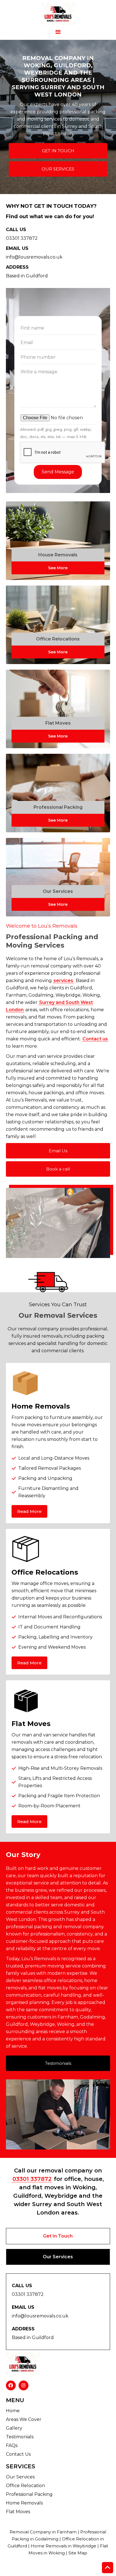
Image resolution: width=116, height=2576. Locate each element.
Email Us (58, 1151)
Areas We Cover (24, 2419)
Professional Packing (29, 2494)
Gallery (14, 2428)
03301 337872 (32, 2179)
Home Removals (24, 2503)
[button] (58, 32)
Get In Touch (58, 2236)
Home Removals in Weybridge (63, 2546)
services (63, 981)
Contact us (95, 1039)
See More (58, 568)
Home (13, 2411)
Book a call (58, 1169)
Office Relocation (25, 2486)
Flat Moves (18, 2512)
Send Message (58, 472)
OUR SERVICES (58, 169)
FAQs (12, 2445)
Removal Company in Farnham (43, 2532)
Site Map (78, 2553)
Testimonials (58, 2063)
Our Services (58, 2257)
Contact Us (18, 2454)
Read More (29, 1511)
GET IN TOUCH (58, 151)
